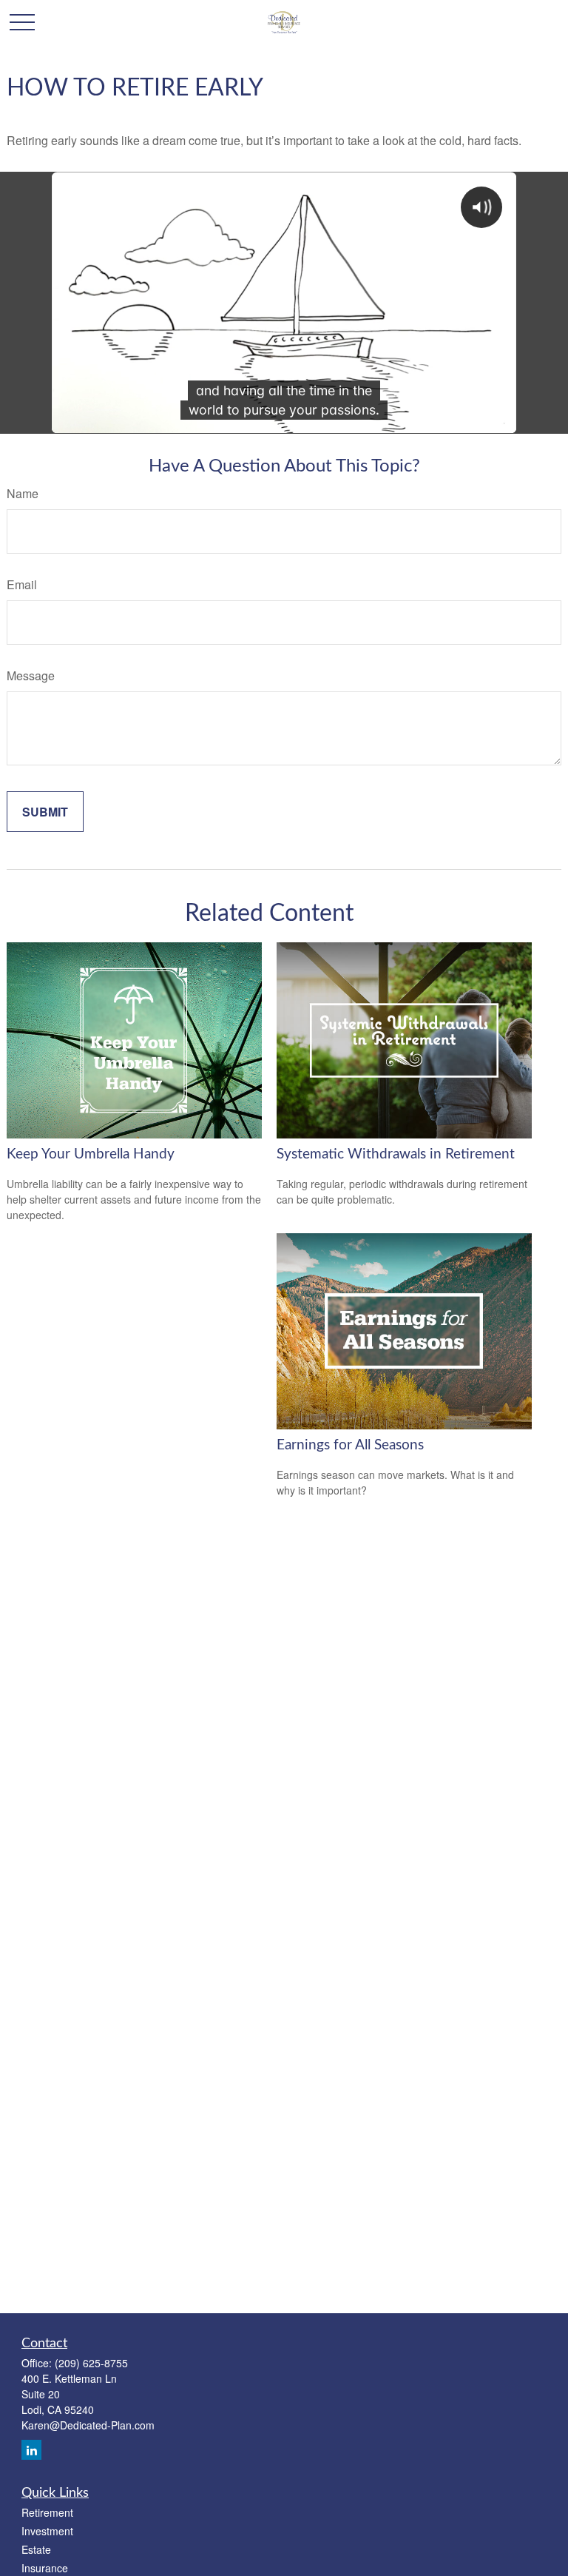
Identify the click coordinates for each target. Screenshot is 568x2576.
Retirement (47, 2512)
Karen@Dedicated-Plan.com (88, 2425)
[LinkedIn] (31, 2450)
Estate (36, 2549)
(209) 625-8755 (91, 2363)
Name (23, 493)
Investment (47, 2531)
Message (31, 675)
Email (22, 584)
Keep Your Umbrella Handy (91, 1154)
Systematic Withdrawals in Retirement (396, 1154)
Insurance (45, 2568)
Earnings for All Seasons (350, 1445)
